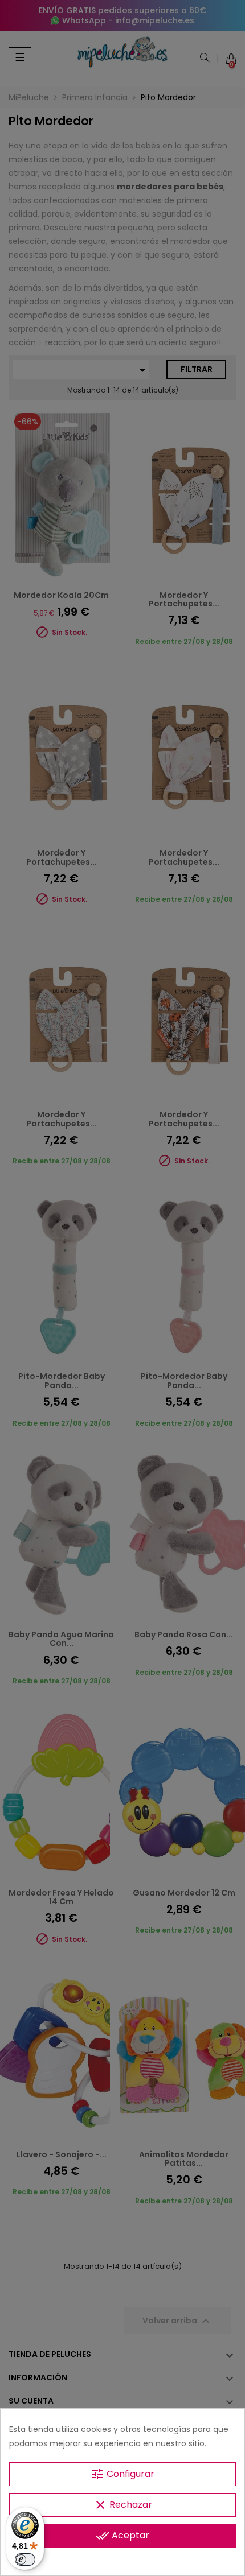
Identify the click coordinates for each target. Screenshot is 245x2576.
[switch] (25, 2560)
